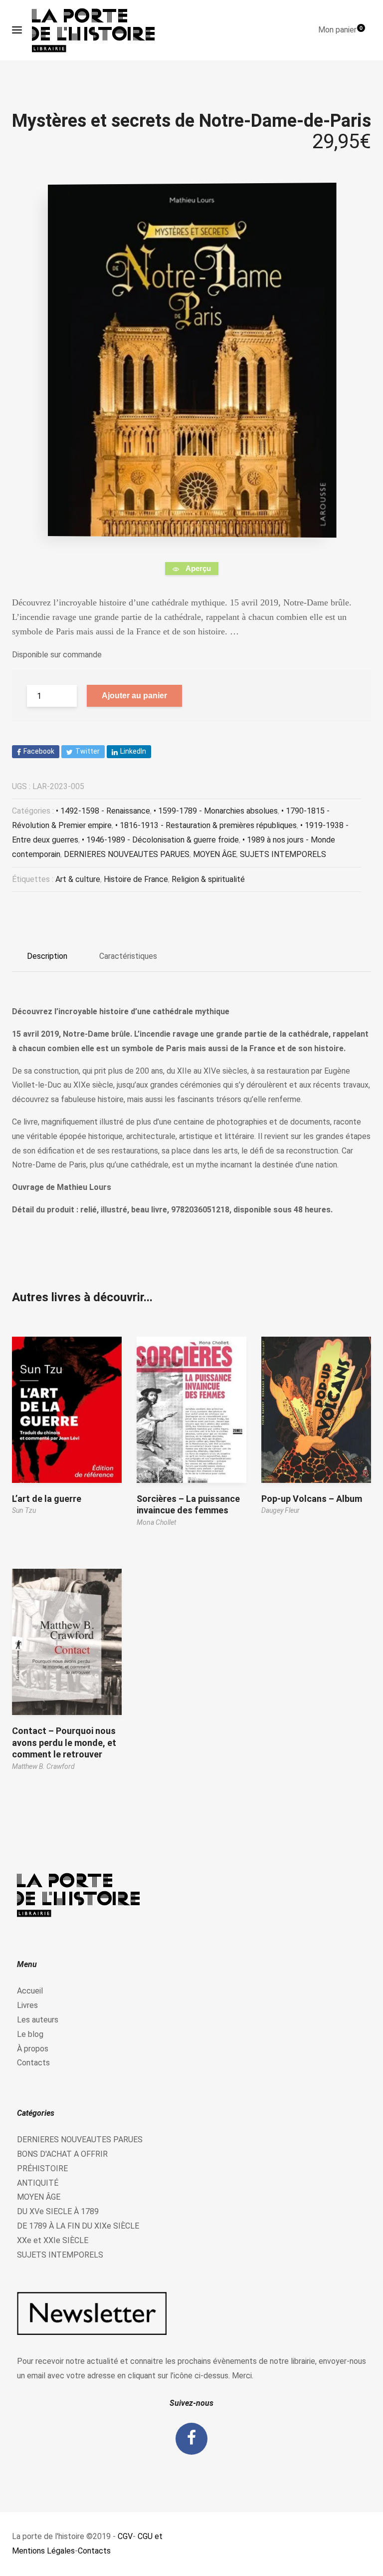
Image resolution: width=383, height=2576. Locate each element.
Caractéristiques (128, 956)
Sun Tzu (24, 1510)
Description (47, 956)
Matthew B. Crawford (43, 1766)
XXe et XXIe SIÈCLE (53, 2240)
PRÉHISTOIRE (42, 2168)
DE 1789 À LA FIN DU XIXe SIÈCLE (78, 2226)
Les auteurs (38, 2020)
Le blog (30, 2034)
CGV (125, 2536)
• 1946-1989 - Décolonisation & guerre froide (160, 840)
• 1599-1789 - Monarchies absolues (216, 811)
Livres (27, 2005)
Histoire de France (136, 879)
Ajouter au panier (134, 696)
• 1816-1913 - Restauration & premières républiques (206, 825)
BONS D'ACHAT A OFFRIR (62, 2154)
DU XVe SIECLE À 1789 (58, 2211)
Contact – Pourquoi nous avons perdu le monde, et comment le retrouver (64, 1742)
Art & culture (78, 879)
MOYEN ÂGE (215, 854)
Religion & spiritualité (208, 879)
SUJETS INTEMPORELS (283, 854)
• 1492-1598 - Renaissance (103, 811)
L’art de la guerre (47, 1499)
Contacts (33, 2063)
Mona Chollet (156, 1522)
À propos (33, 2049)
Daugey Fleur (281, 1510)
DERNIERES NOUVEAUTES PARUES (127, 854)
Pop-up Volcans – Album (312, 1499)
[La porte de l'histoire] (98, 30)
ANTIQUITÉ (38, 2183)
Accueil (30, 1991)
